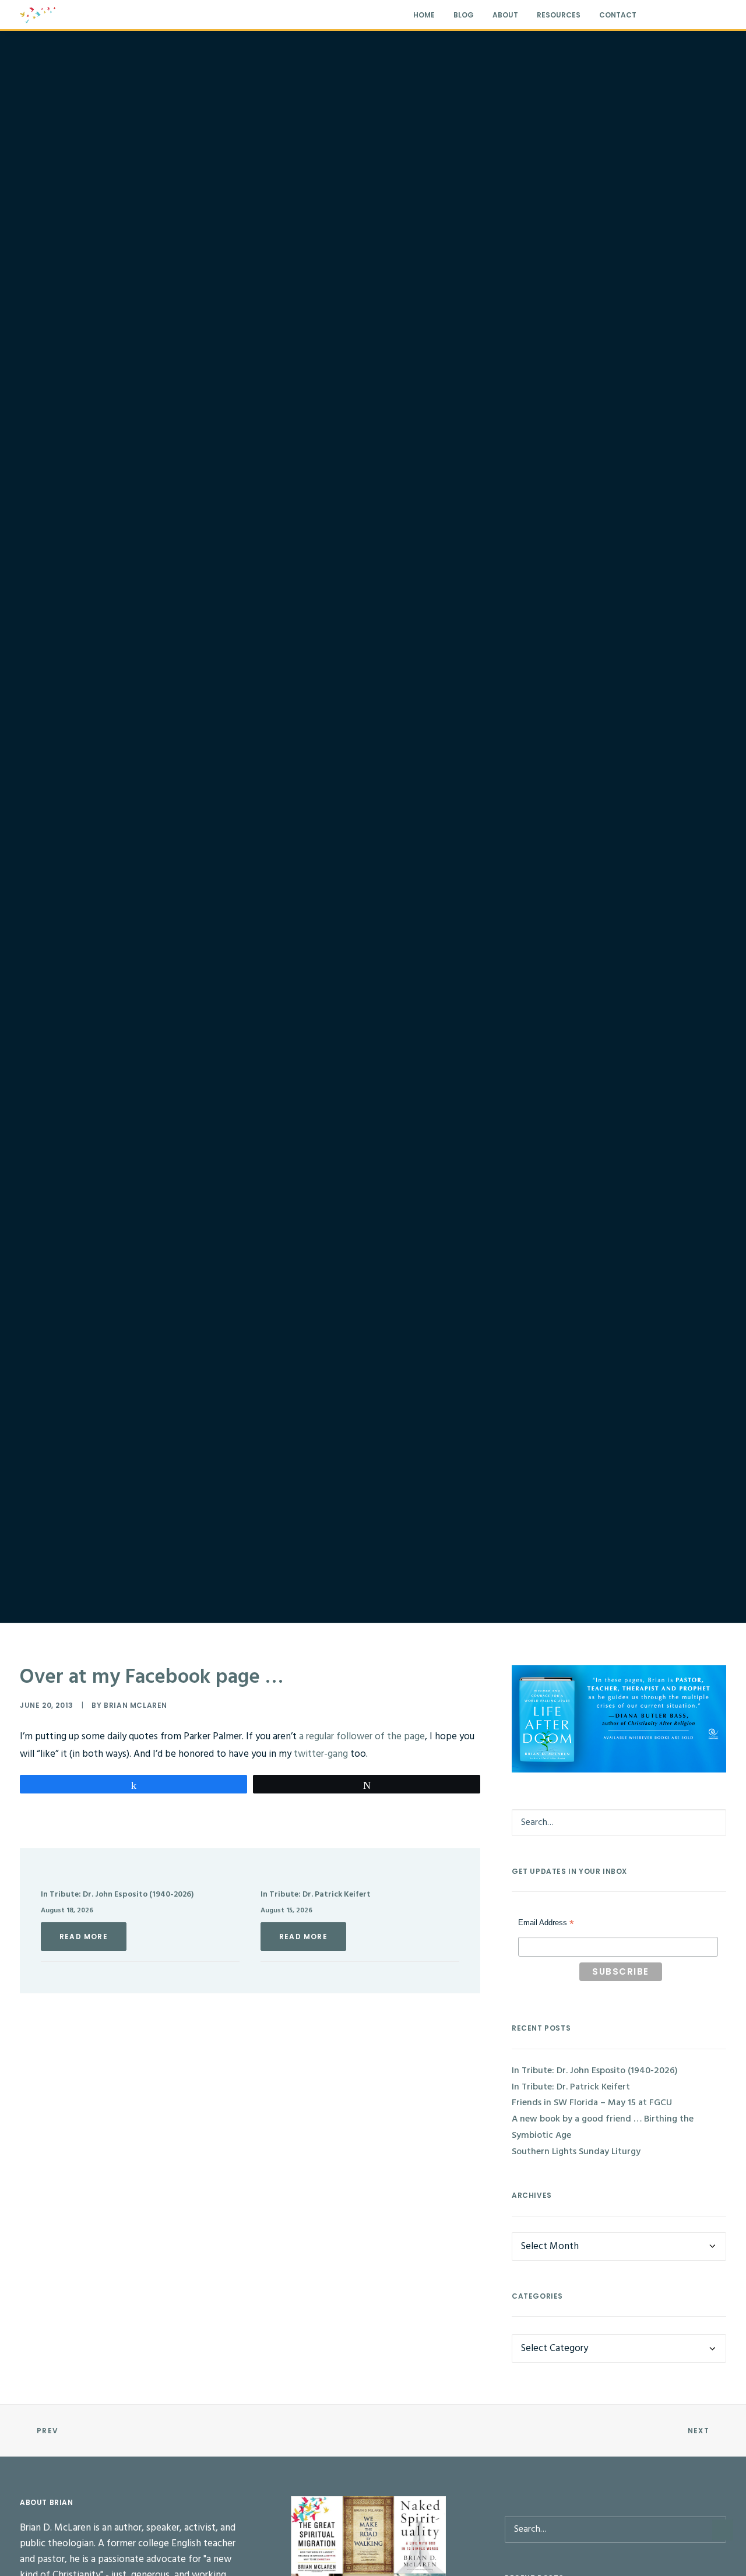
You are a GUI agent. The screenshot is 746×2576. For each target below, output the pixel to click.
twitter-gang (321, 1754)
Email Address (546, 1924)
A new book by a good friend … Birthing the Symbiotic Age (603, 2127)
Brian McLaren (136, 1705)
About (505, 15)
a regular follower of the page (362, 1737)
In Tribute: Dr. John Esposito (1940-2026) (117, 1895)
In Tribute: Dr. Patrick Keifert (316, 1895)
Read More (84, 1937)
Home (424, 15)
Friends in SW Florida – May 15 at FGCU (592, 2103)
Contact (618, 15)
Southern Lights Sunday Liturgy (576, 2152)
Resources (559, 15)
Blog (464, 15)
